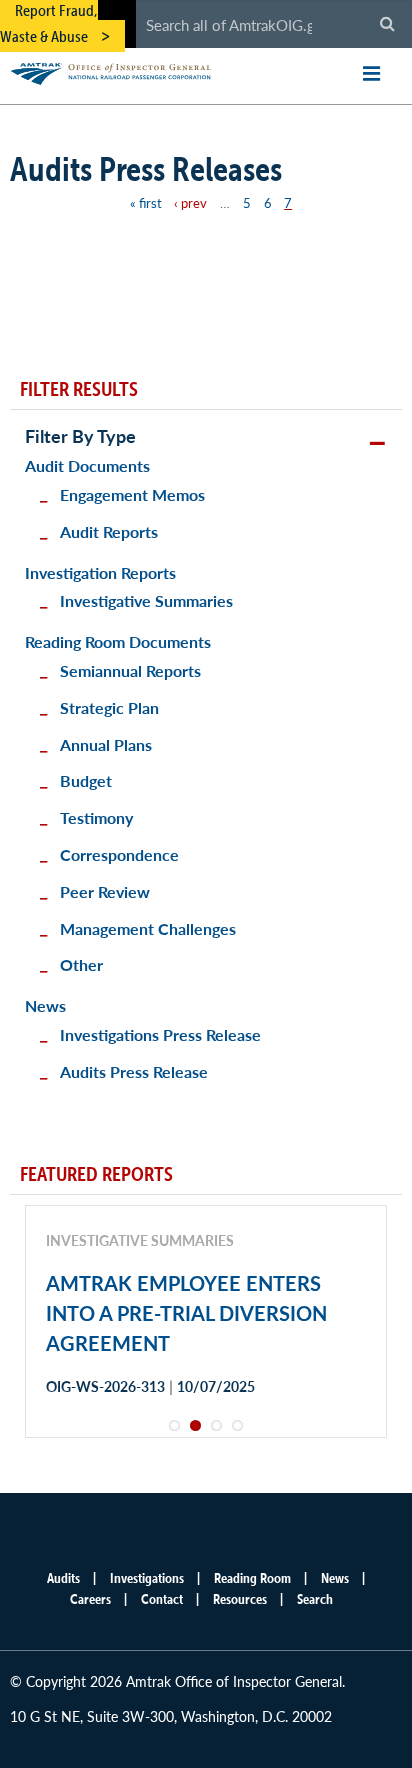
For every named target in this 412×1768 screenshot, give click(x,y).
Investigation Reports (100, 572)
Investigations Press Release (160, 1034)
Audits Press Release (134, 1071)
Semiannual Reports (130, 670)
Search (315, 1599)
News (45, 1005)
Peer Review (105, 891)
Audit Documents (87, 465)
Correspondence (119, 854)
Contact (162, 1599)
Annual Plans (106, 744)
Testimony (96, 817)
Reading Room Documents (118, 641)
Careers (90, 1599)
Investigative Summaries (146, 600)
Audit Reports (109, 531)
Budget (86, 780)
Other (81, 964)
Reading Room (252, 1578)
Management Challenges (148, 928)
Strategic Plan (109, 707)
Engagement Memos (132, 494)
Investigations (147, 1578)
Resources (240, 1599)
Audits (63, 1578)
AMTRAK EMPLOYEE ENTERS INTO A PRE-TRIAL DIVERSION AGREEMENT (186, 1313)
